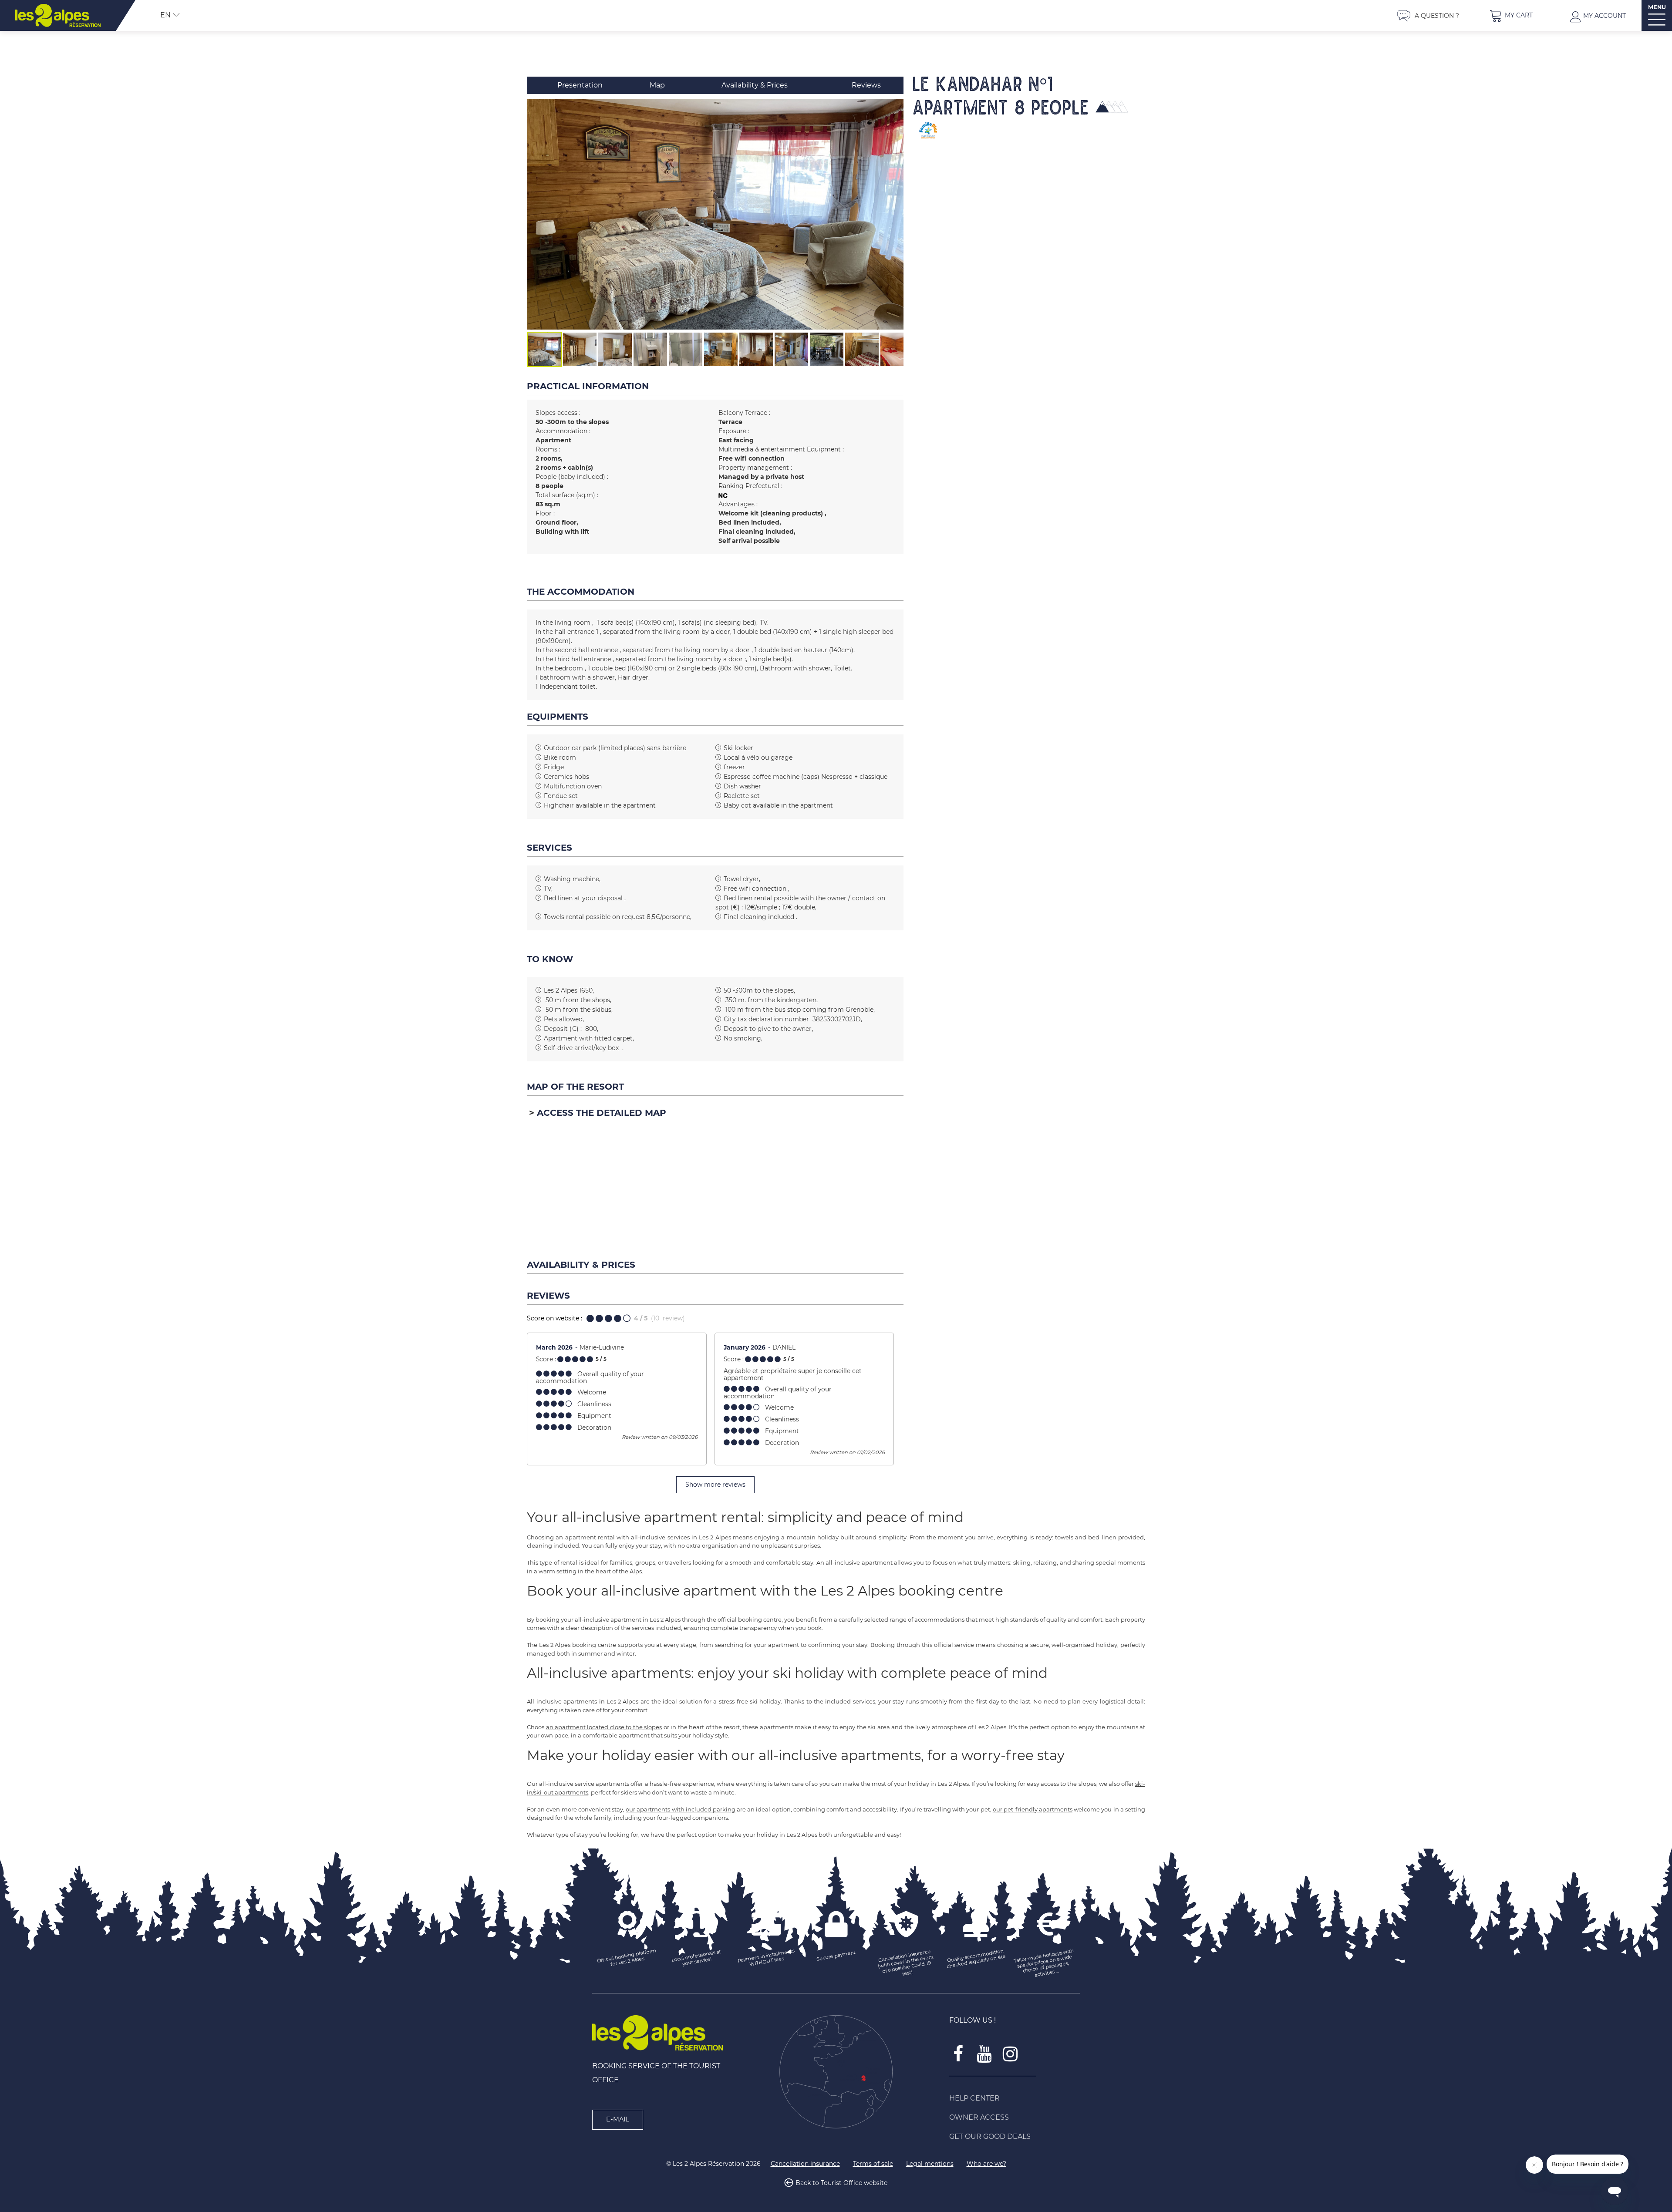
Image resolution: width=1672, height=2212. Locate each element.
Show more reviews (715, 1485)
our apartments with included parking (681, 1809)
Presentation (580, 85)
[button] (1511, 15)
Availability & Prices (755, 85)
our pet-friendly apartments (1033, 1809)
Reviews (866, 85)
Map (657, 85)
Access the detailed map (602, 1113)
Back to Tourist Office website (841, 2183)
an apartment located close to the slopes (604, 1727)
